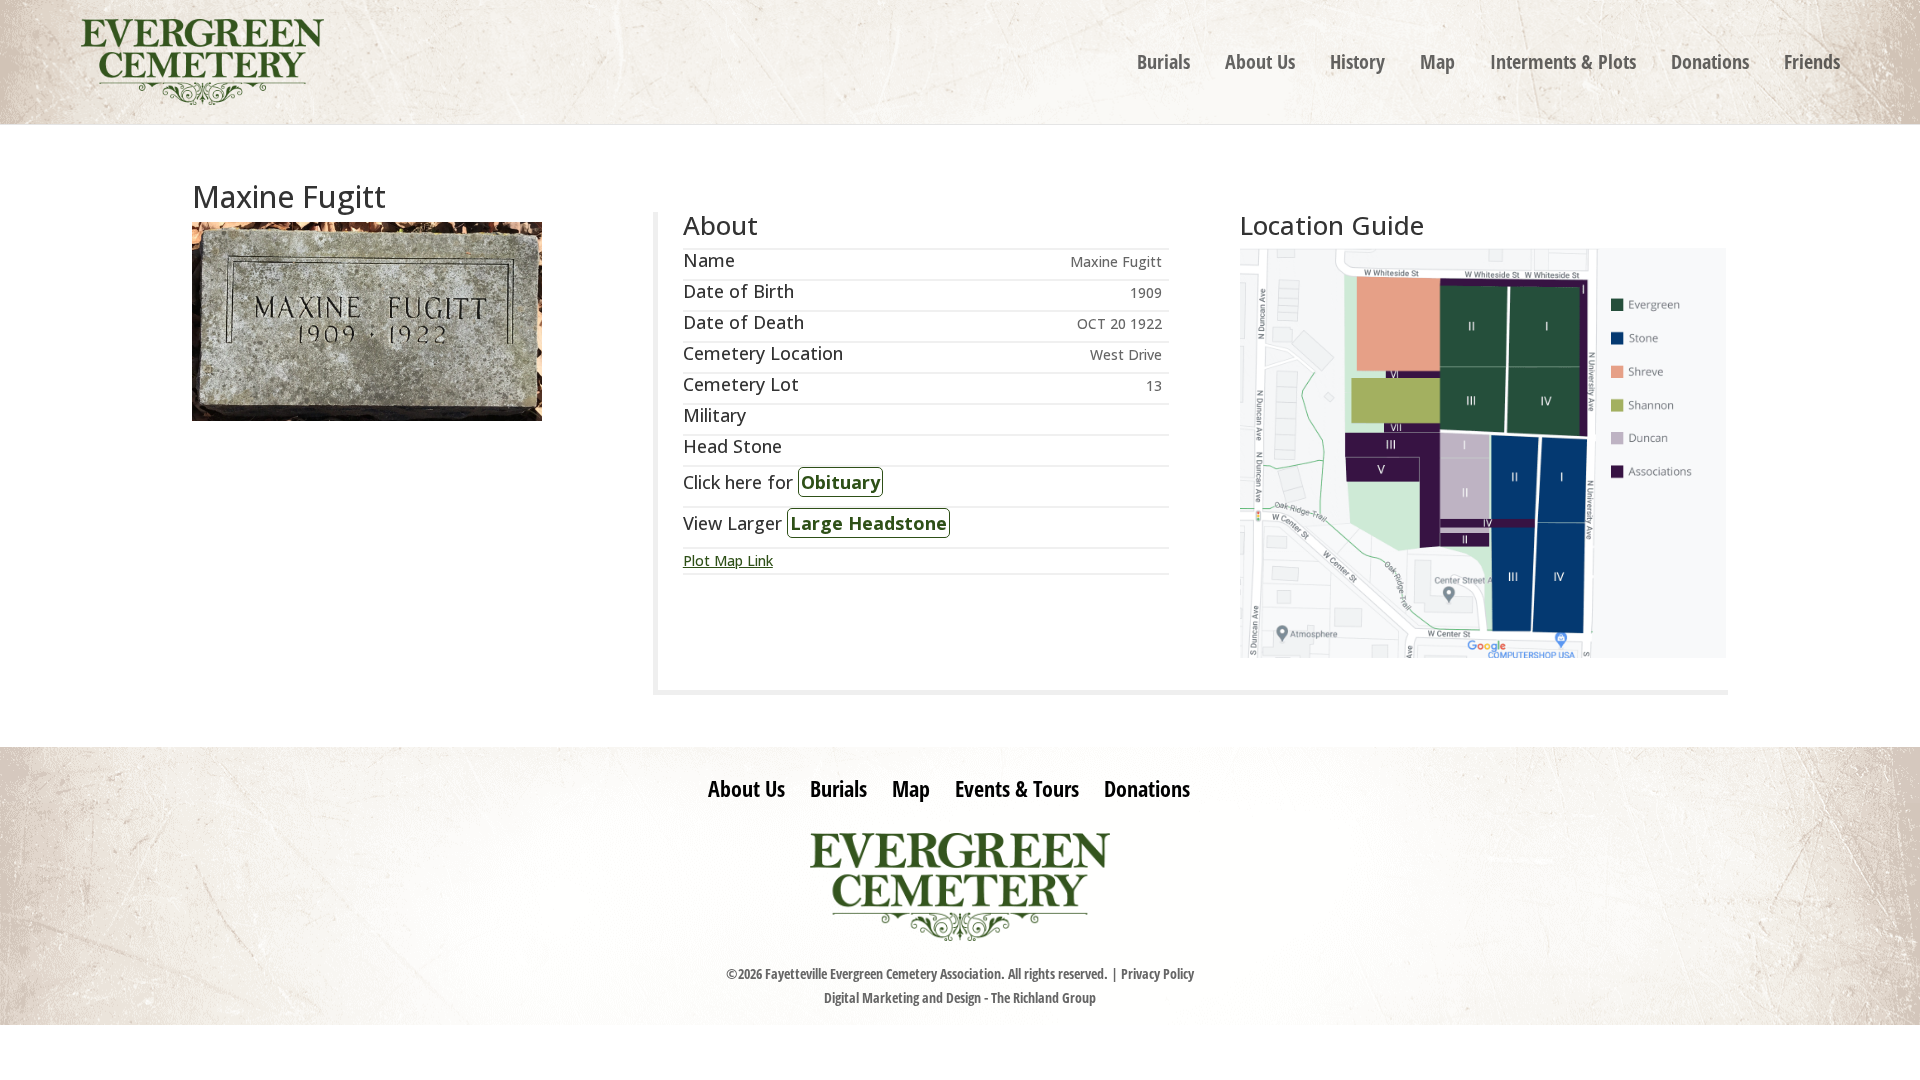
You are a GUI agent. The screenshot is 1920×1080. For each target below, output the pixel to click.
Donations (1710, 65)
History (1357, 65)
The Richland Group (1043, 997)
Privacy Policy (1157, 973)
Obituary (840, 482)
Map (1437, 65)
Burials (1163, 65)
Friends (1812, 65)
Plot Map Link (728, 560)
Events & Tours (1017, 788)
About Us (1260, 65)
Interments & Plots (1563, 65)
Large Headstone (868, 523)
